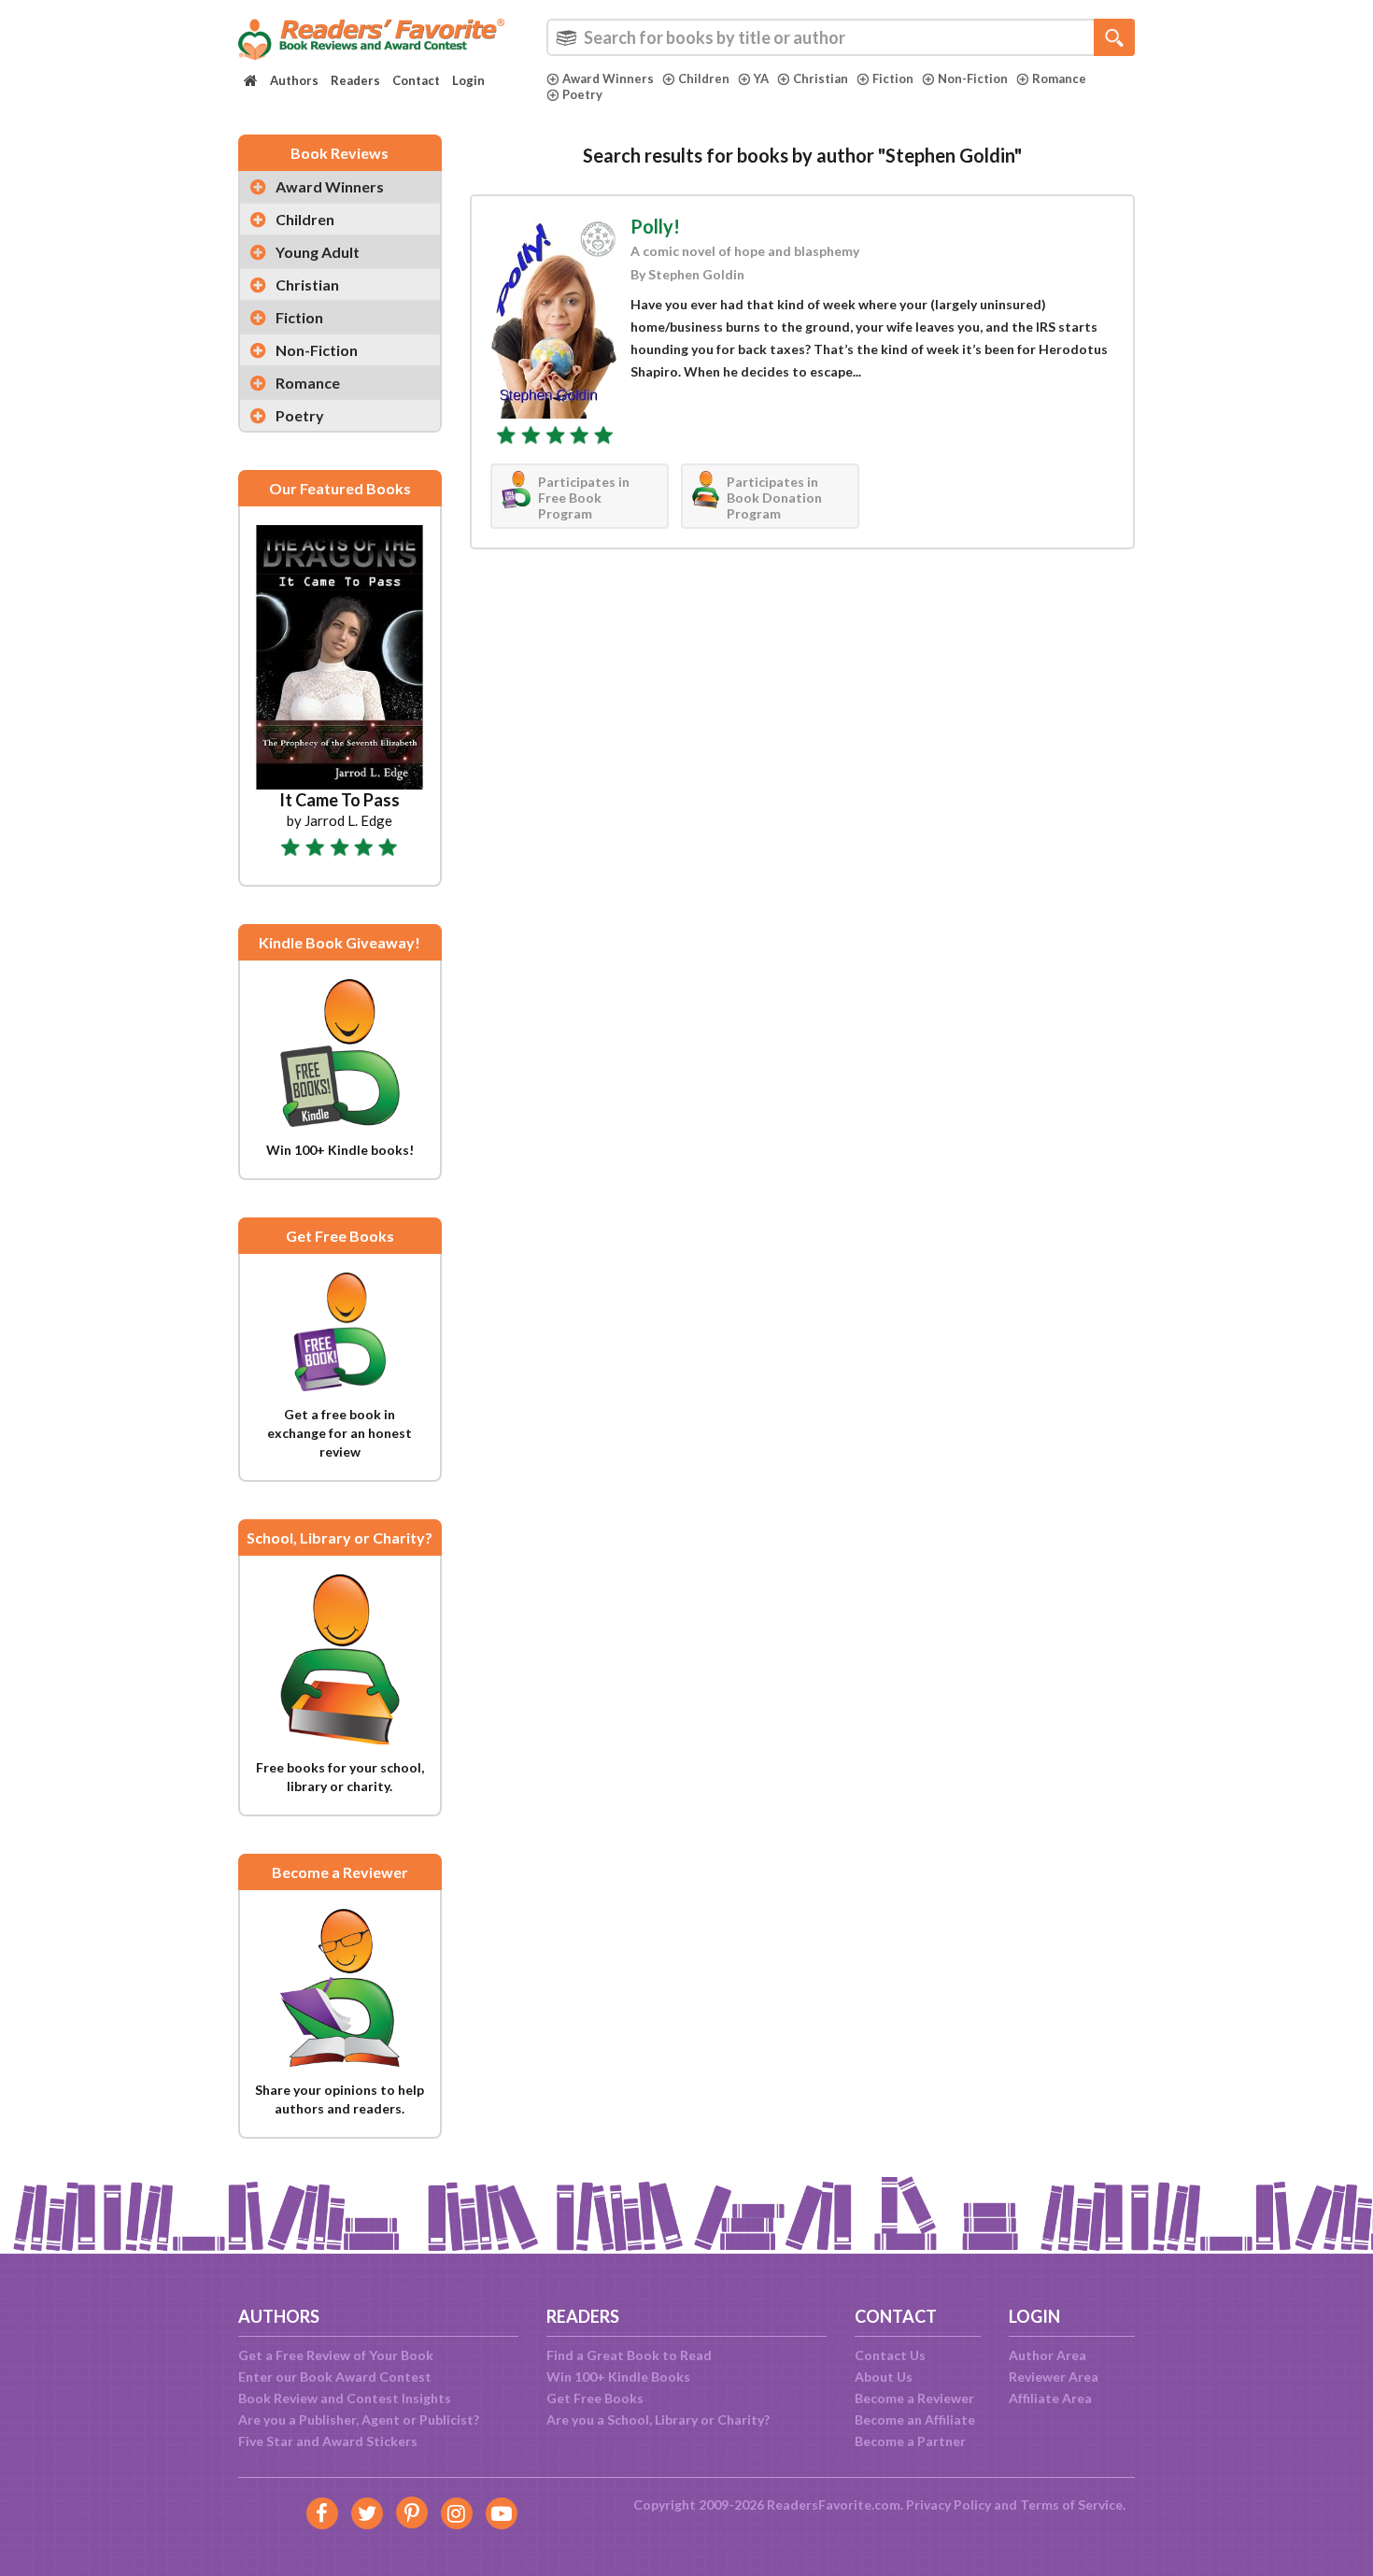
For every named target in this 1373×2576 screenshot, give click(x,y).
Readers (355, 80)
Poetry (582, 94)
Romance (1059, 78)
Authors (294, 80)
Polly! (655, 226)
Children (704, 78)
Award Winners (608, 78)
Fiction (893, 78)
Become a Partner (910, 2441)
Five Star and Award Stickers (328, 2441)
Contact (416, 80)
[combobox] (841, 37)
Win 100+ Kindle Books (618, 2377)
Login (468, 80)
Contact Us (890, 2355)
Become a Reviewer (914, 2398)
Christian (821, 78)
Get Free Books (595, 2398)
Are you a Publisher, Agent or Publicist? (359, 2419)
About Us (884, 2377)
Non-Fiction (973, 78)
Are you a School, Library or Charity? (658, 2419)
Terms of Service (1071, 2505)
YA (761, 78)
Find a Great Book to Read (629, 2355)
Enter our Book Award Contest (335, 2377)
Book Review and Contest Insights (345, 2398)
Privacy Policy (948, 2505)
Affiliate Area (1050, 2398)
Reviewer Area (1054, 2377)
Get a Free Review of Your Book (336, 2355)
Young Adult (318, 252)
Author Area (1047, 2355)
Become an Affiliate (915, 2419)
